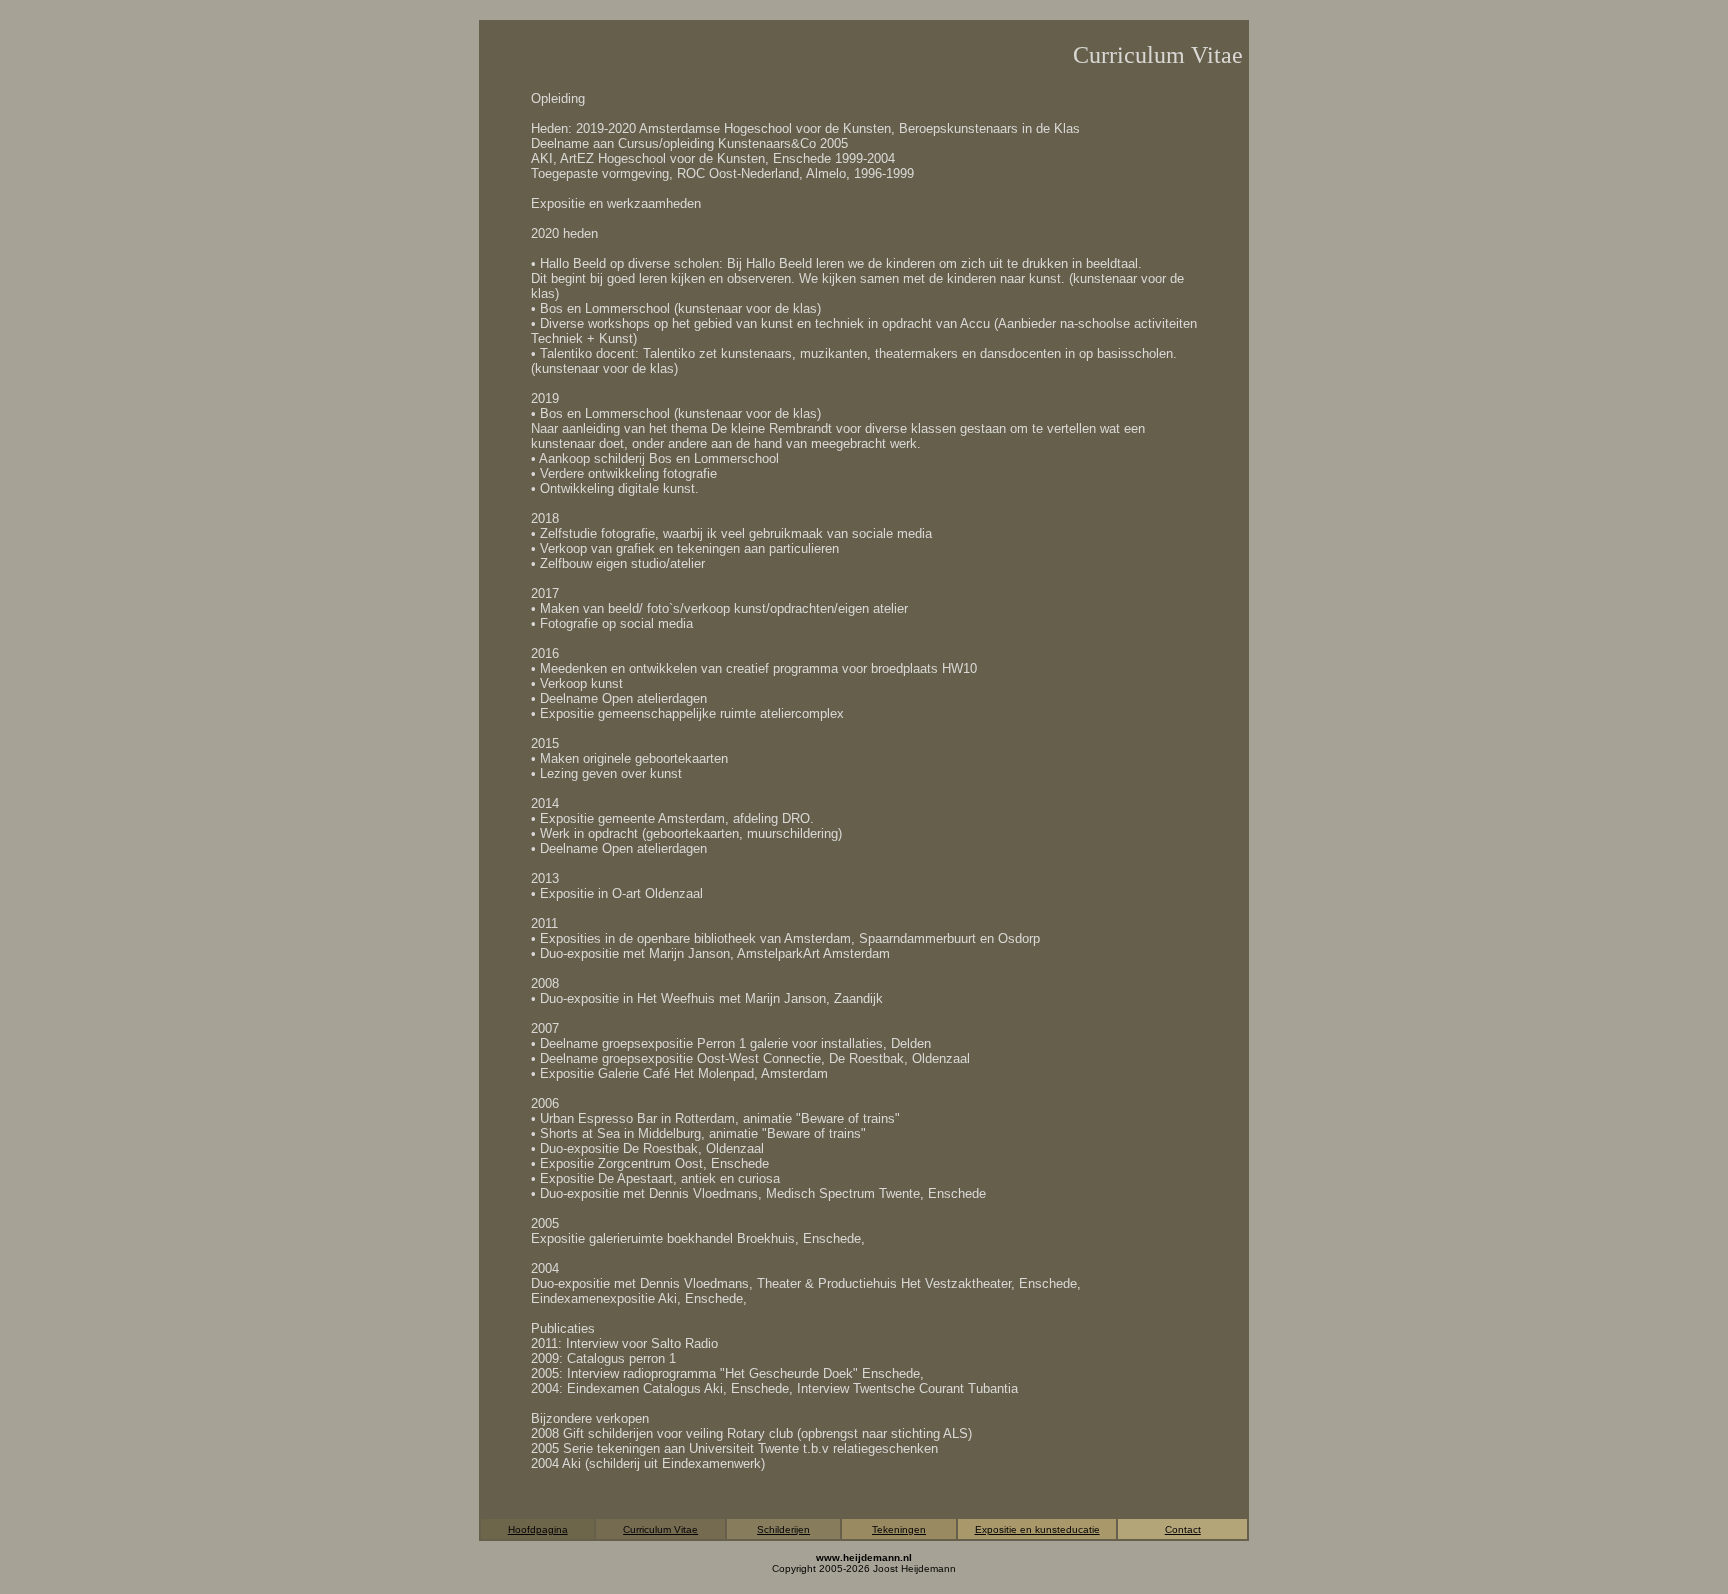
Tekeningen (899, 1529)
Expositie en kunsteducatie (1037, 1529)
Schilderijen (783, 1529)
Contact (1183, 1529)
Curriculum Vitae (660, 1529)
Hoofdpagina (538, 1529)
